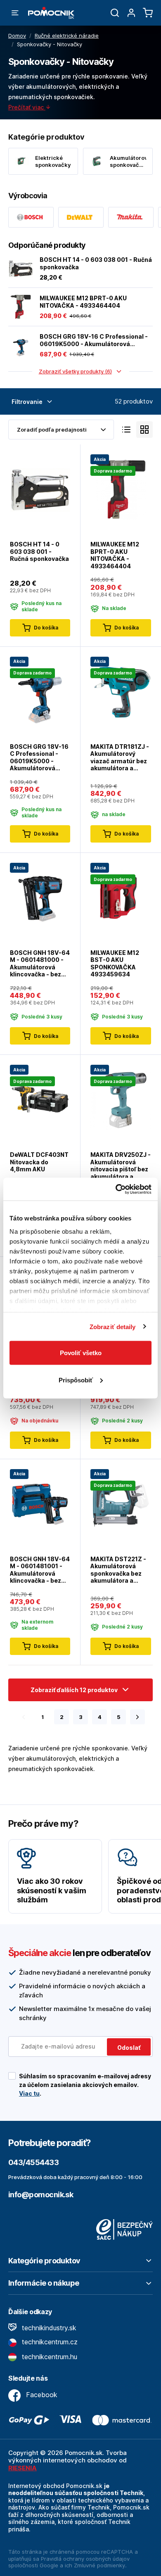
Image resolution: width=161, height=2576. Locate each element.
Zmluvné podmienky (99, 2565)
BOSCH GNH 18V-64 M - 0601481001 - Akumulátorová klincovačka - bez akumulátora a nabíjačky (40, 1570)
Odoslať (129, 2048)
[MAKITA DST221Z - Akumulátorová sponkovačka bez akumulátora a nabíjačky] (121, 1504)
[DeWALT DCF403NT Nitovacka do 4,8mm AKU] (40, 1100)
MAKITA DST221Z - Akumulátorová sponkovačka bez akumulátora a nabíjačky (118, 1570)
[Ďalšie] (137, 1717)
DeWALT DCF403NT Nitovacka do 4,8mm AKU (39, 1162)
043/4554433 (33, 2162)
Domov (17, 36)
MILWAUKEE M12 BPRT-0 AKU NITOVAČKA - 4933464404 (83, 302)
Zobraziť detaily (113, 1326)
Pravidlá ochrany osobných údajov (85, 2559)
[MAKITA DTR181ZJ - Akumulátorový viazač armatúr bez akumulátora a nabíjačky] (121, 691)
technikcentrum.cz (49, 2342)
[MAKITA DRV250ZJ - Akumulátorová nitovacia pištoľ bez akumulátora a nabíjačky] (121, 1100)
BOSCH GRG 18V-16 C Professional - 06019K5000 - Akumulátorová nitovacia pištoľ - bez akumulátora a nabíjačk (94, 340)
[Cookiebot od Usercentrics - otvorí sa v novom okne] (116, 1189)
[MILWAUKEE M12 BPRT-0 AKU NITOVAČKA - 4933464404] (21, 307)
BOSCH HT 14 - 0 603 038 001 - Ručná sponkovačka (96, 263)
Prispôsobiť (76, 1380)
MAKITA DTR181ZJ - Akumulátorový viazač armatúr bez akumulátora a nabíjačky (120, 757)
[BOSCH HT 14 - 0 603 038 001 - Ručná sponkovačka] (21, 268)
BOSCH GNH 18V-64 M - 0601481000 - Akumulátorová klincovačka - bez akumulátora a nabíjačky (40, 964)
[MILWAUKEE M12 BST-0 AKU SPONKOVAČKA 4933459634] (121, 898)
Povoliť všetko (81, 1353)
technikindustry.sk (48, 2328)
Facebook (41, 2395)
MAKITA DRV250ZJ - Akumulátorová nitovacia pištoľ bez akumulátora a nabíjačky (121, 1166)
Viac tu (29, 2093)
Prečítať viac (27, 107)
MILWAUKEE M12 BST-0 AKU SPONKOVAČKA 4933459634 (115, 964)
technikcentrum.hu (49, 2357)
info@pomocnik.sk (41, 2195)
